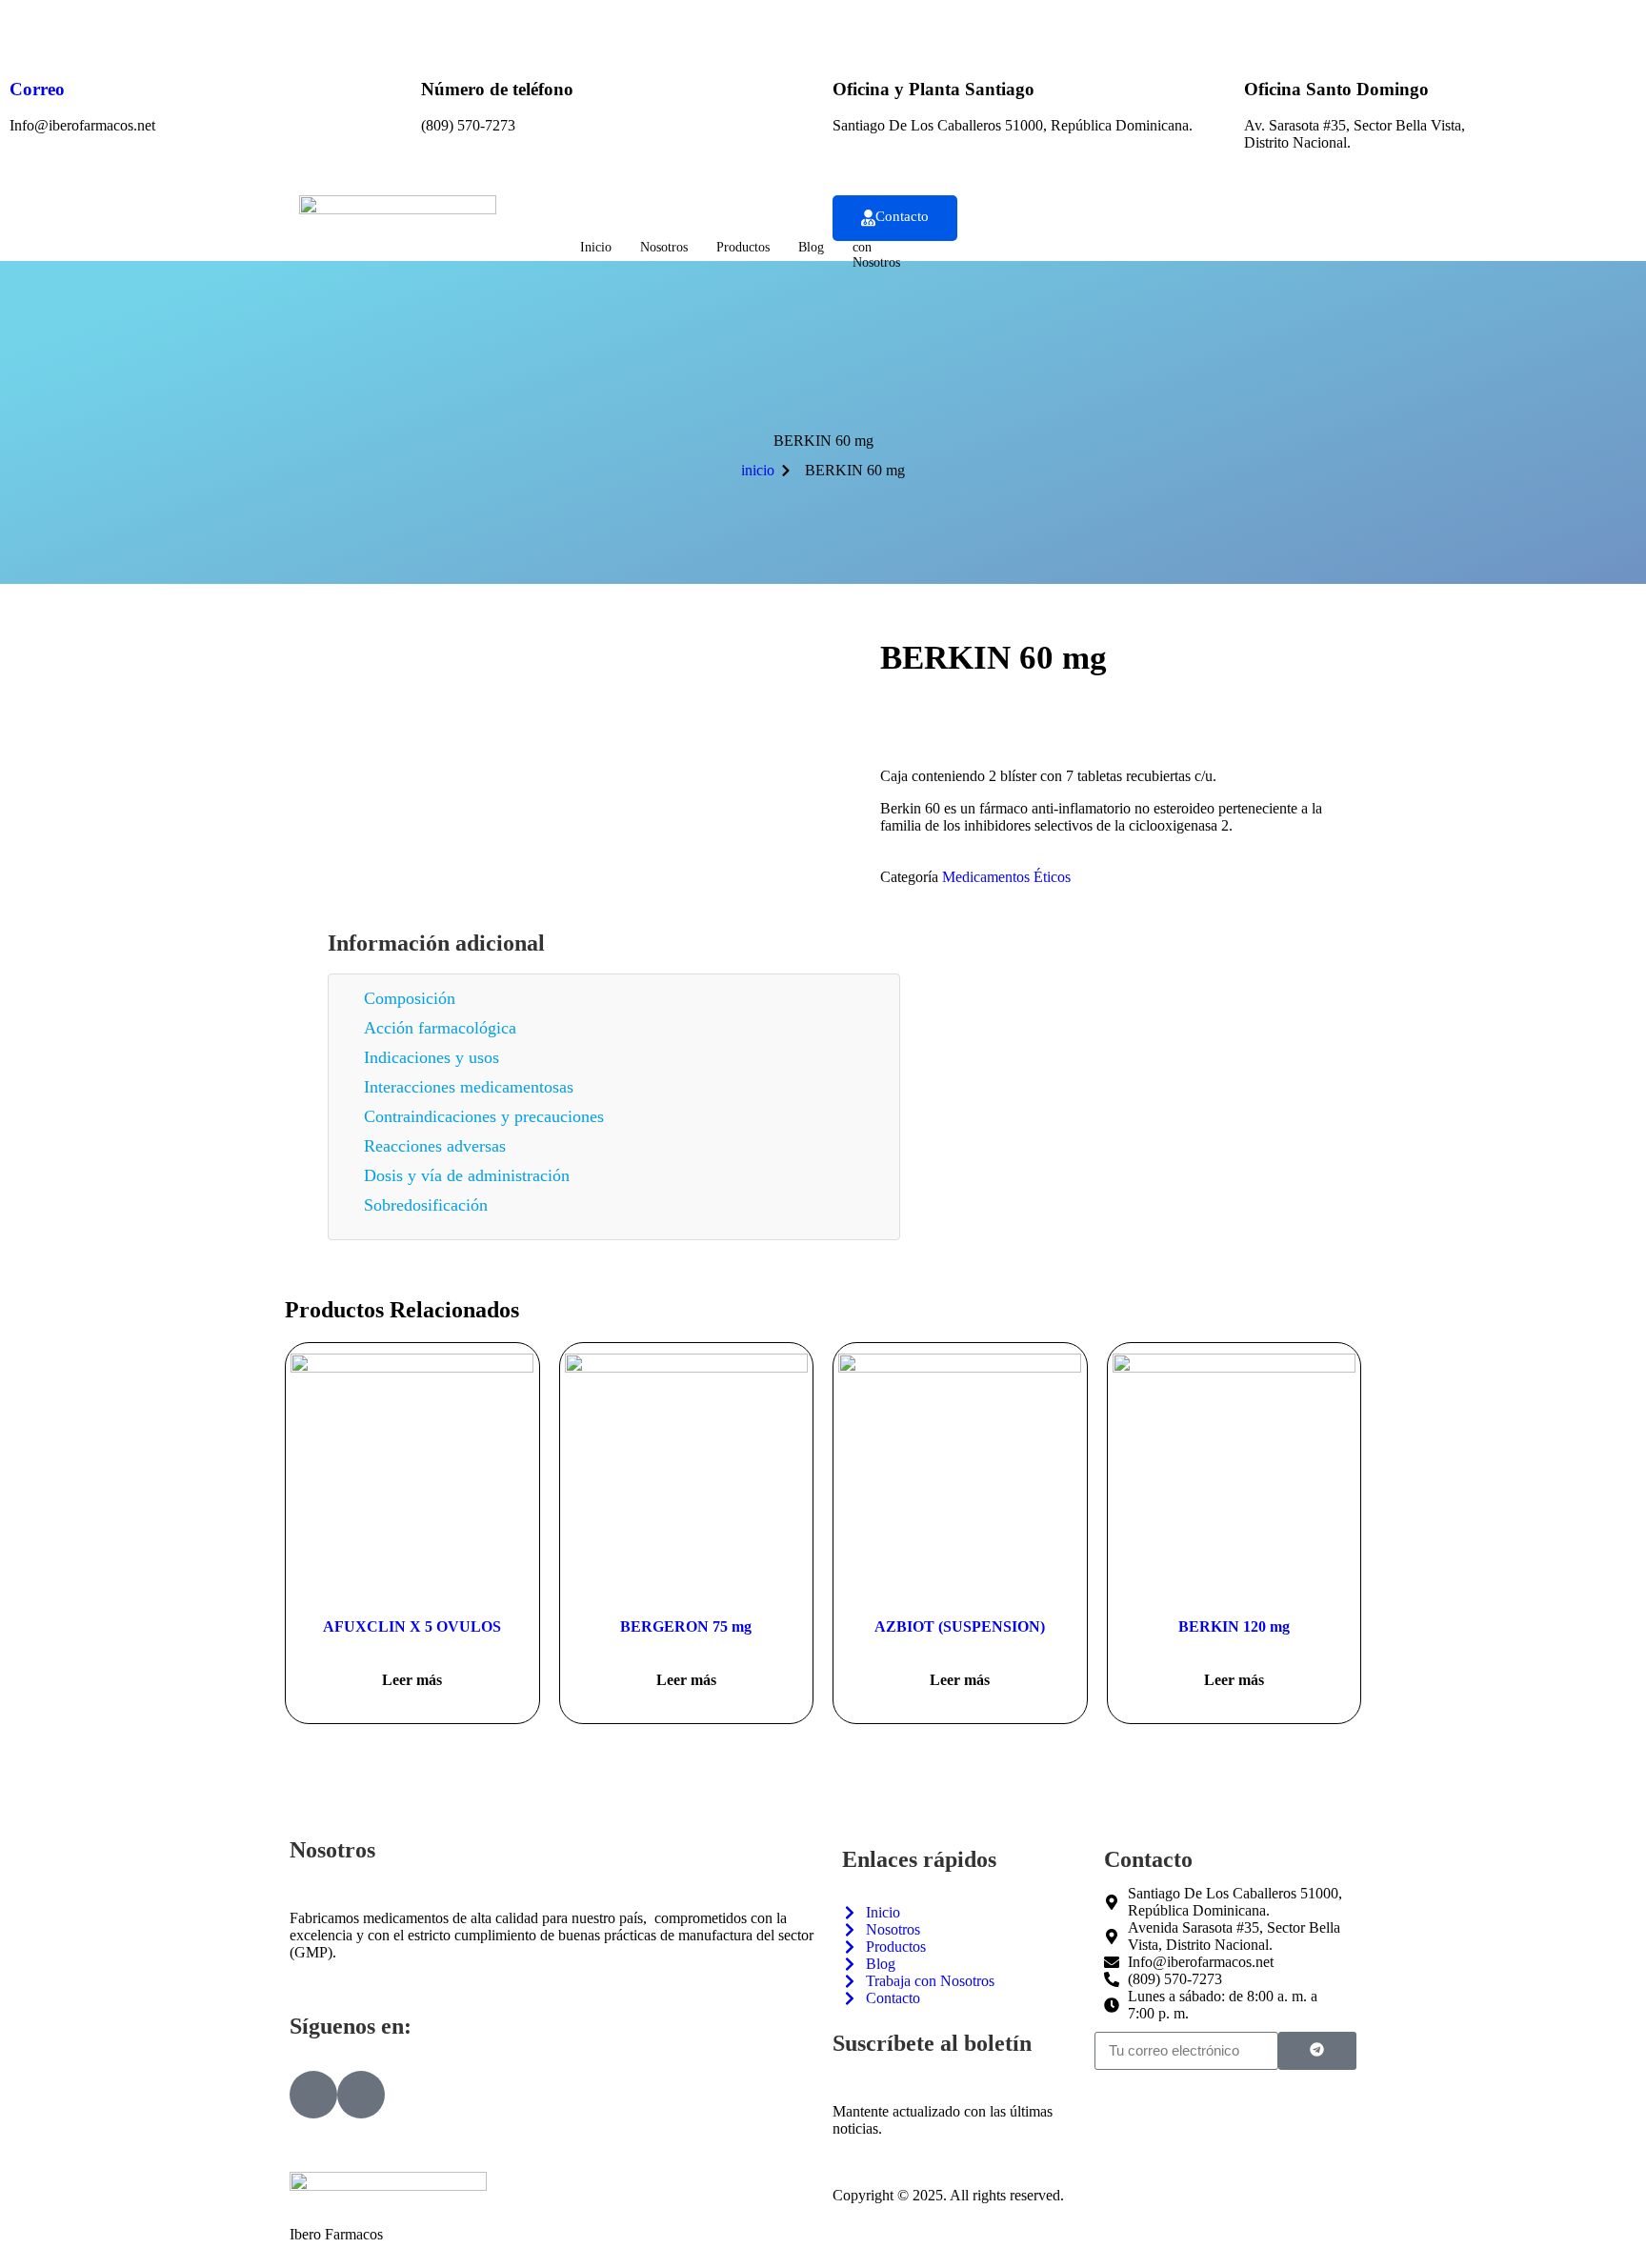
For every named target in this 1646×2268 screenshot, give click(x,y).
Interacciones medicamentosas (469, 1087)
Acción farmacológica (440, 1028)
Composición (410, 998)
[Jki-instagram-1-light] (361, 2095)
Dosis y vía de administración (467, 1175)
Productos (743, 247)
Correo (37, 89)
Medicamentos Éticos (1006, 877)
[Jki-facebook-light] (313, 2095)
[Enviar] (1318, 2051)
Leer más (412, 1680)
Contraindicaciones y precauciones (484, 1116)
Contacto (902, 216)
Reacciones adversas (435, 1146)
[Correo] (33, 33)
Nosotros (664, 247)
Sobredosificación (426, 1205)
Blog (811, 247)
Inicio (596, 247)
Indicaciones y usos (432, 1057)
